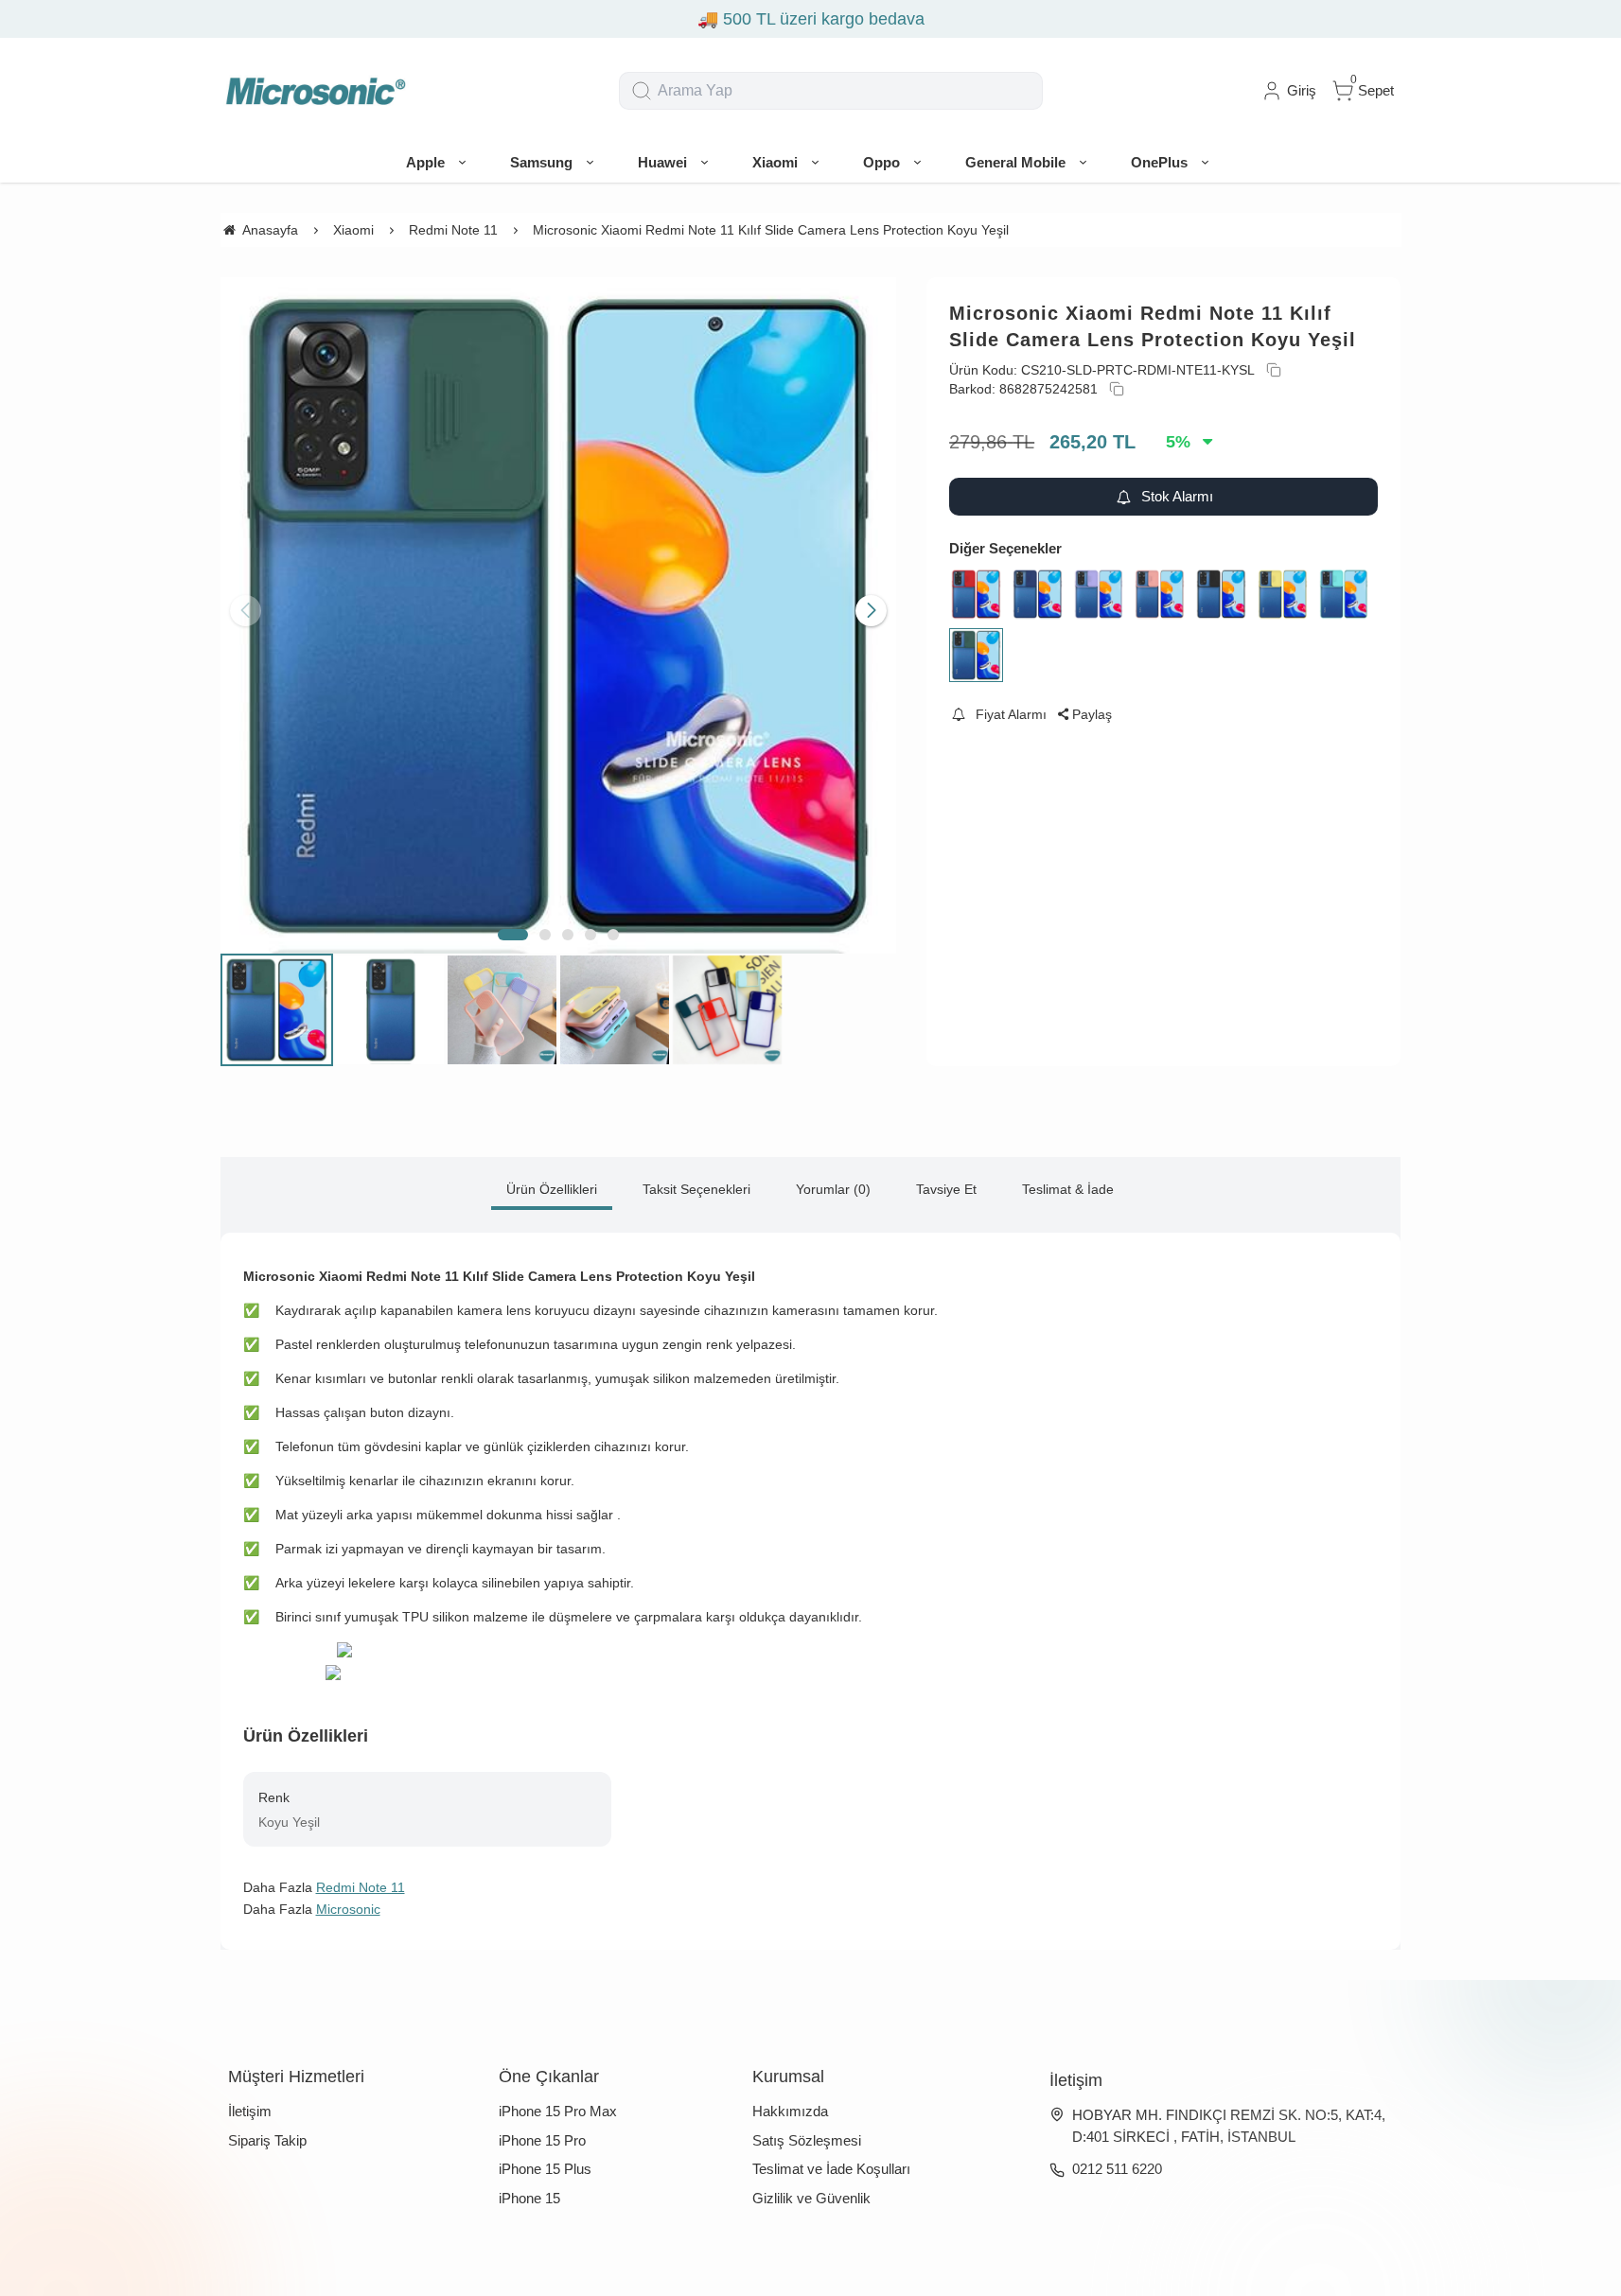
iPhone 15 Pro (542, 2140)
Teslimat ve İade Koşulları (831, 2169)
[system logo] (315, 91)
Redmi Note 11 (361, 1887)
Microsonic (348, 1909)
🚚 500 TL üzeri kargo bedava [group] (788, 19)
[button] (513, 935)
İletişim (250, 2111)
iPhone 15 (529, 2198)
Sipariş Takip (267, 2140)
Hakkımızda (790, 2111)
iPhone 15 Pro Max (558, 2111)
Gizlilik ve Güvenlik (811, 2198)
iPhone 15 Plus (545, 2169)
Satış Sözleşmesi (807, 2140)
